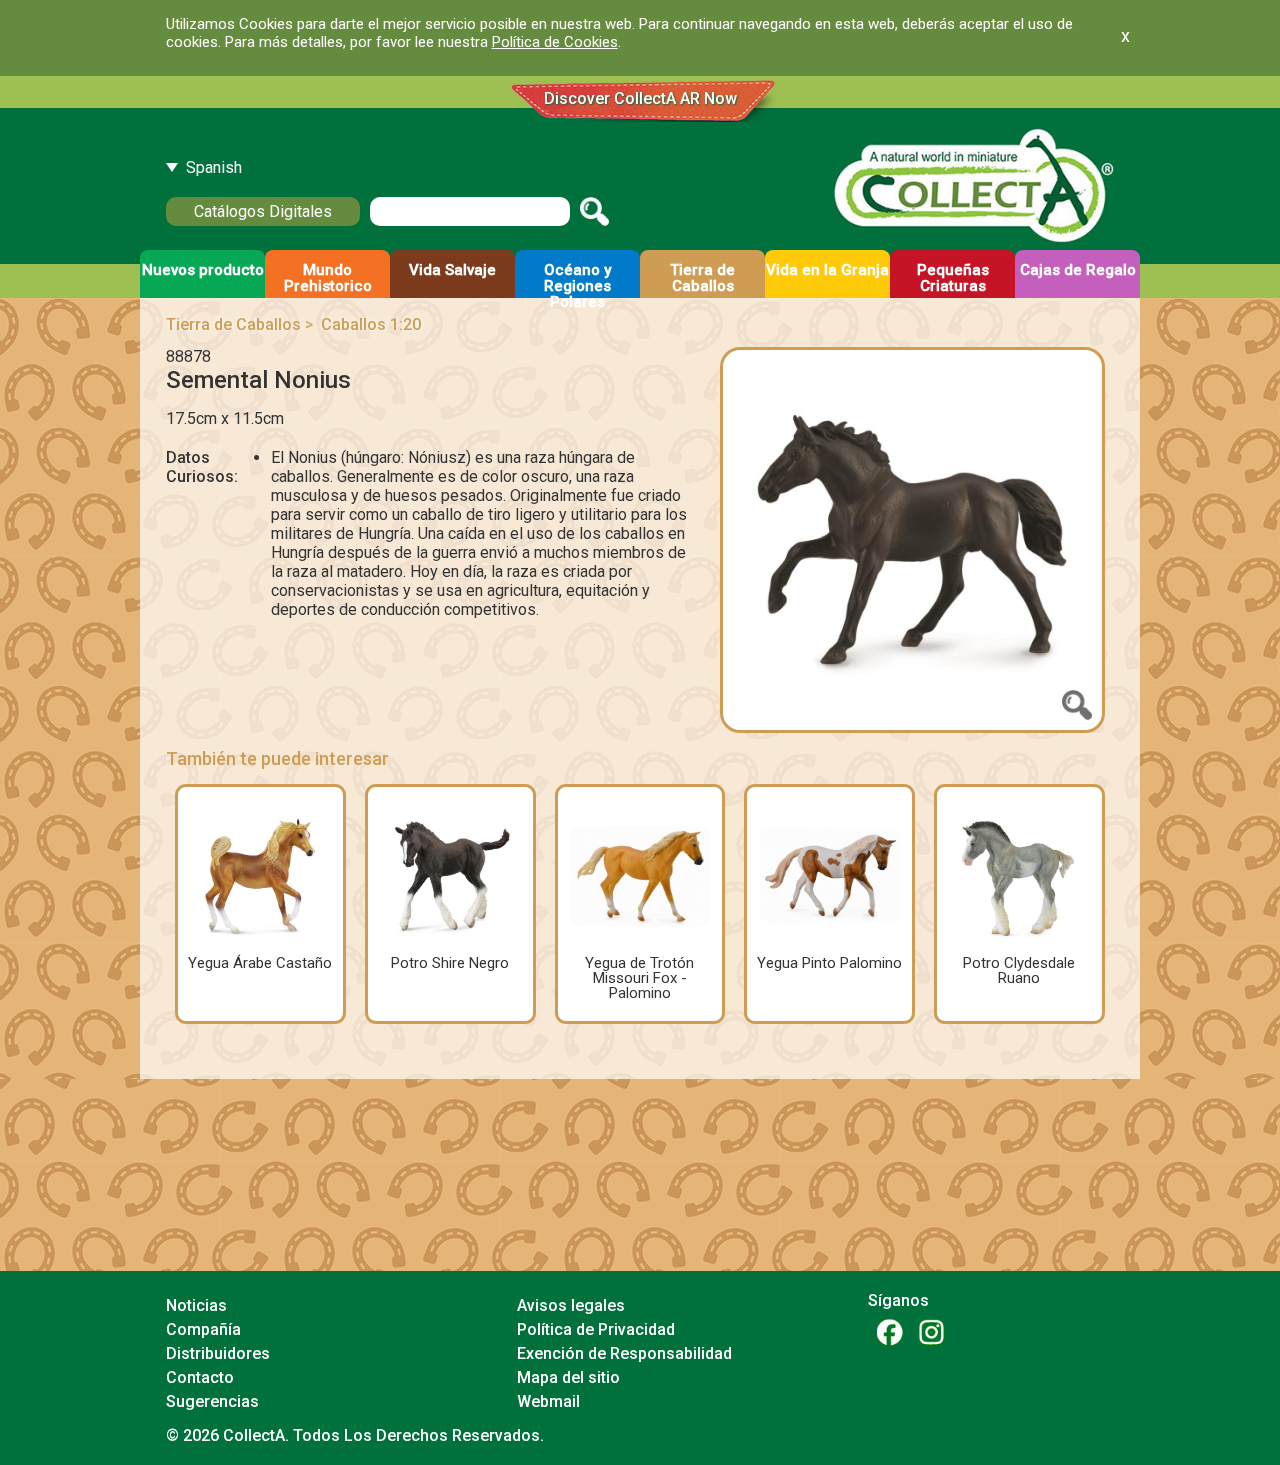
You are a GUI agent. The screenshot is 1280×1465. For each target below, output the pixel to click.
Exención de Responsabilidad (624, 1353)
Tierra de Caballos (233, 324)
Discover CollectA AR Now (640, 98)
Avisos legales (571, 1305)
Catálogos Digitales (263, 211)
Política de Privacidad (596, 1329)
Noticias (196, 1305)
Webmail (548, 1401)
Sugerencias (212, 1401)
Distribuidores (218, 1353)
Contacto (200, 1377)
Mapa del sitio (568, 1377)
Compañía (203, 1329)
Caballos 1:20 (371, 324)
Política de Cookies (555, 42)
